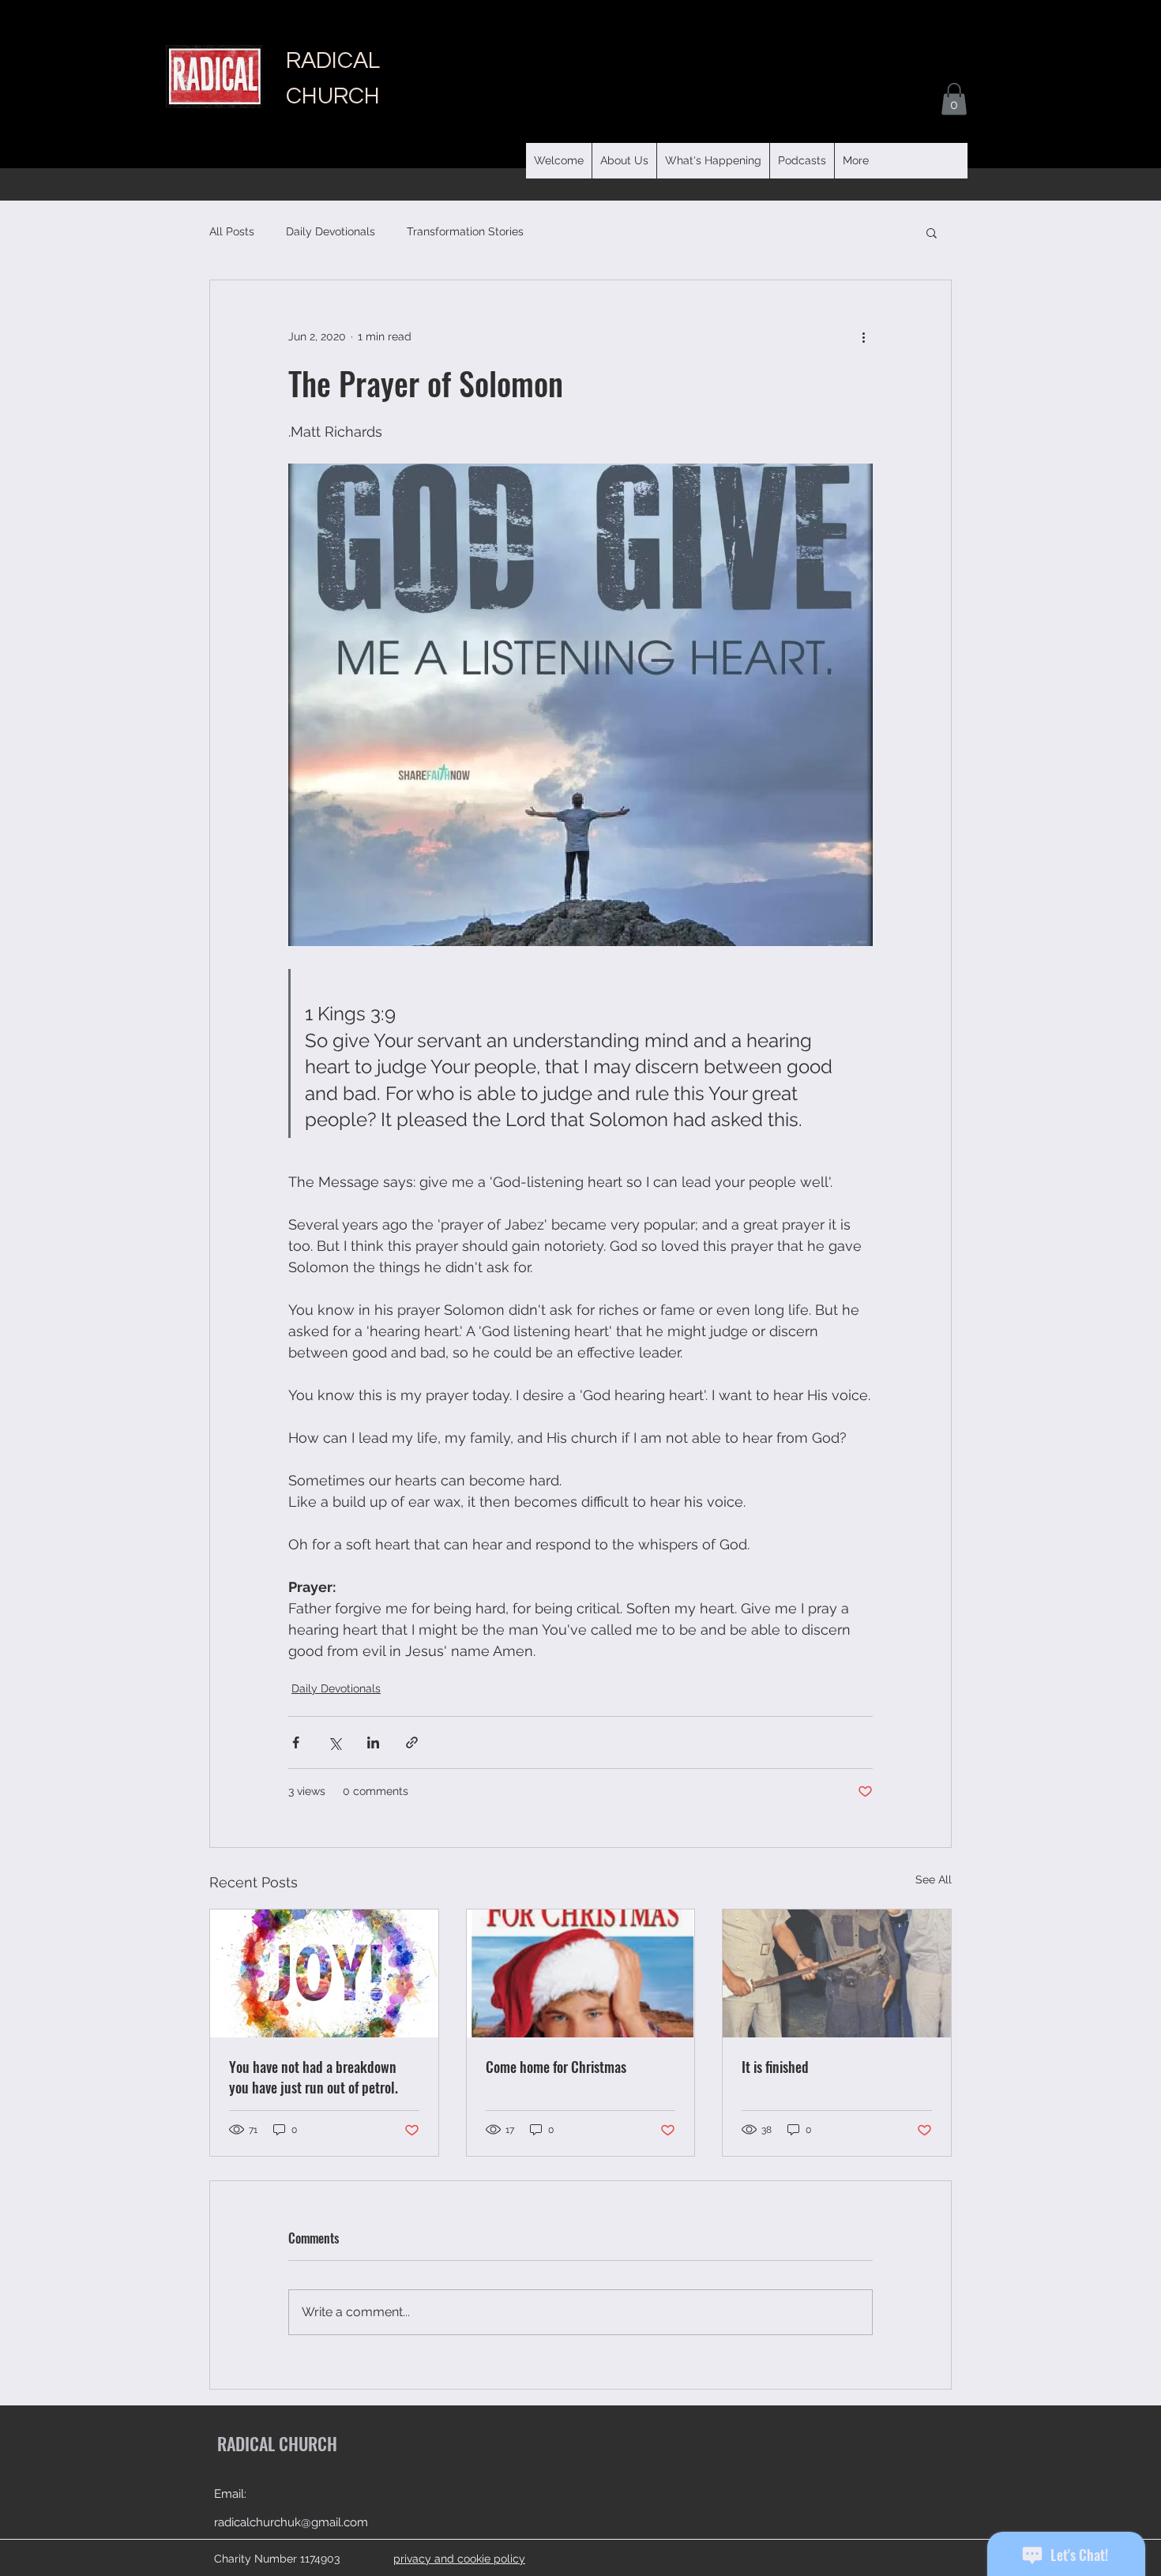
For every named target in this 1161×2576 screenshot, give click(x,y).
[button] (802, 161)
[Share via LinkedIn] (373, 1742)
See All (934, 1879)
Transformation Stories (465, 231)
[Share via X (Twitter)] (334, 1742)
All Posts (232, 231)
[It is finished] (837, 1973)
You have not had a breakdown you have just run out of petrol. (314, 2077)
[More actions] (863, 337)
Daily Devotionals (331, 231)
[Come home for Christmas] (581, 1973)
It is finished (775, 2067)
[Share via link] (412, 1742)
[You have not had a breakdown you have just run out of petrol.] (324, 1973)
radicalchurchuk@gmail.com (291, 2522)
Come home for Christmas (556, 2067)
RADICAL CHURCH (277, 2443)
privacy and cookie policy (459, 2559)
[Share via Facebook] (296, 1742)
